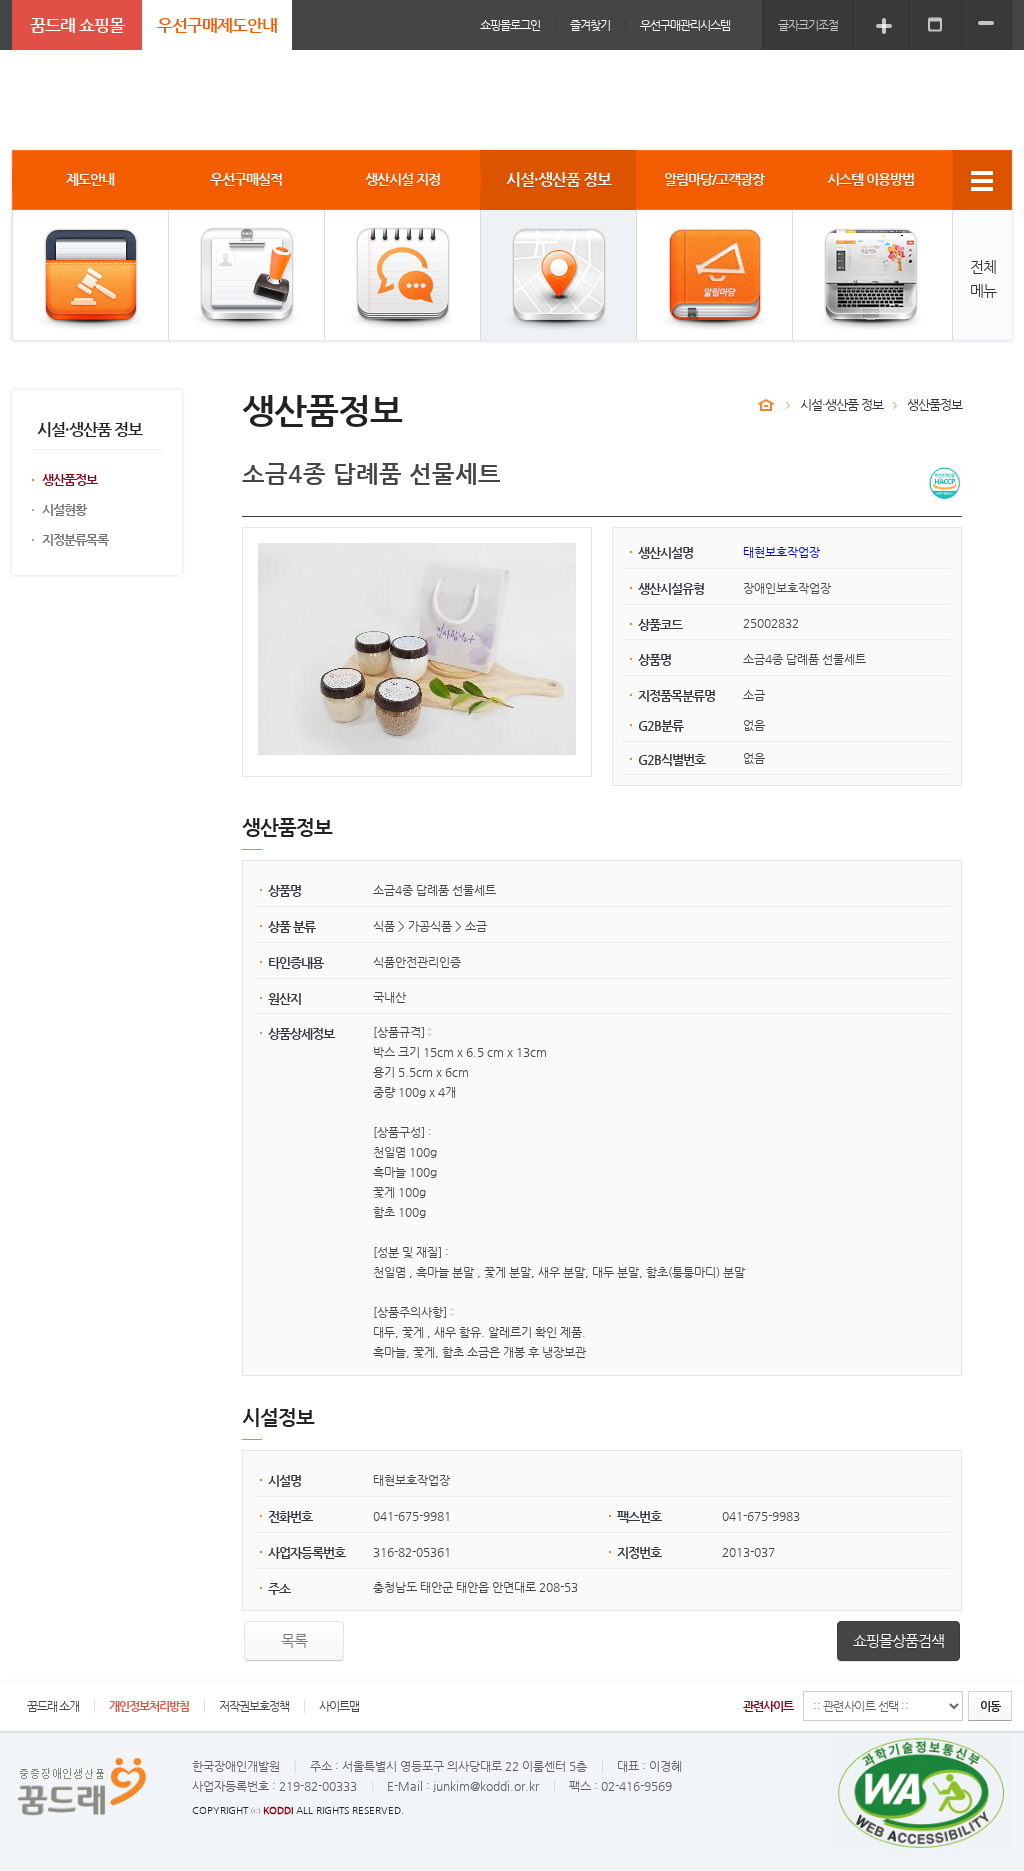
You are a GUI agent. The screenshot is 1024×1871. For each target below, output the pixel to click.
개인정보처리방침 (149, 1706)
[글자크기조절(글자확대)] (884, 24)
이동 (990, 1706)
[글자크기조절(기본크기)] (935, 24)
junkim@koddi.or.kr (486, 1786)
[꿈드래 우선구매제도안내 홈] (766, 405)
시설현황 (64, 509)
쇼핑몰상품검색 (898, 1640)
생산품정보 (69, 479)
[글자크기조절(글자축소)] (986, 24)
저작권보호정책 (254, 1706)
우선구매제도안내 (217, 25)
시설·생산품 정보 (841, 404)
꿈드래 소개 (53, 1706)
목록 (294, 1640)
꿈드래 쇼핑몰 (77, 25)
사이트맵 (339, 1706)
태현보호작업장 (781, 552)
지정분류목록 (75, 539)
